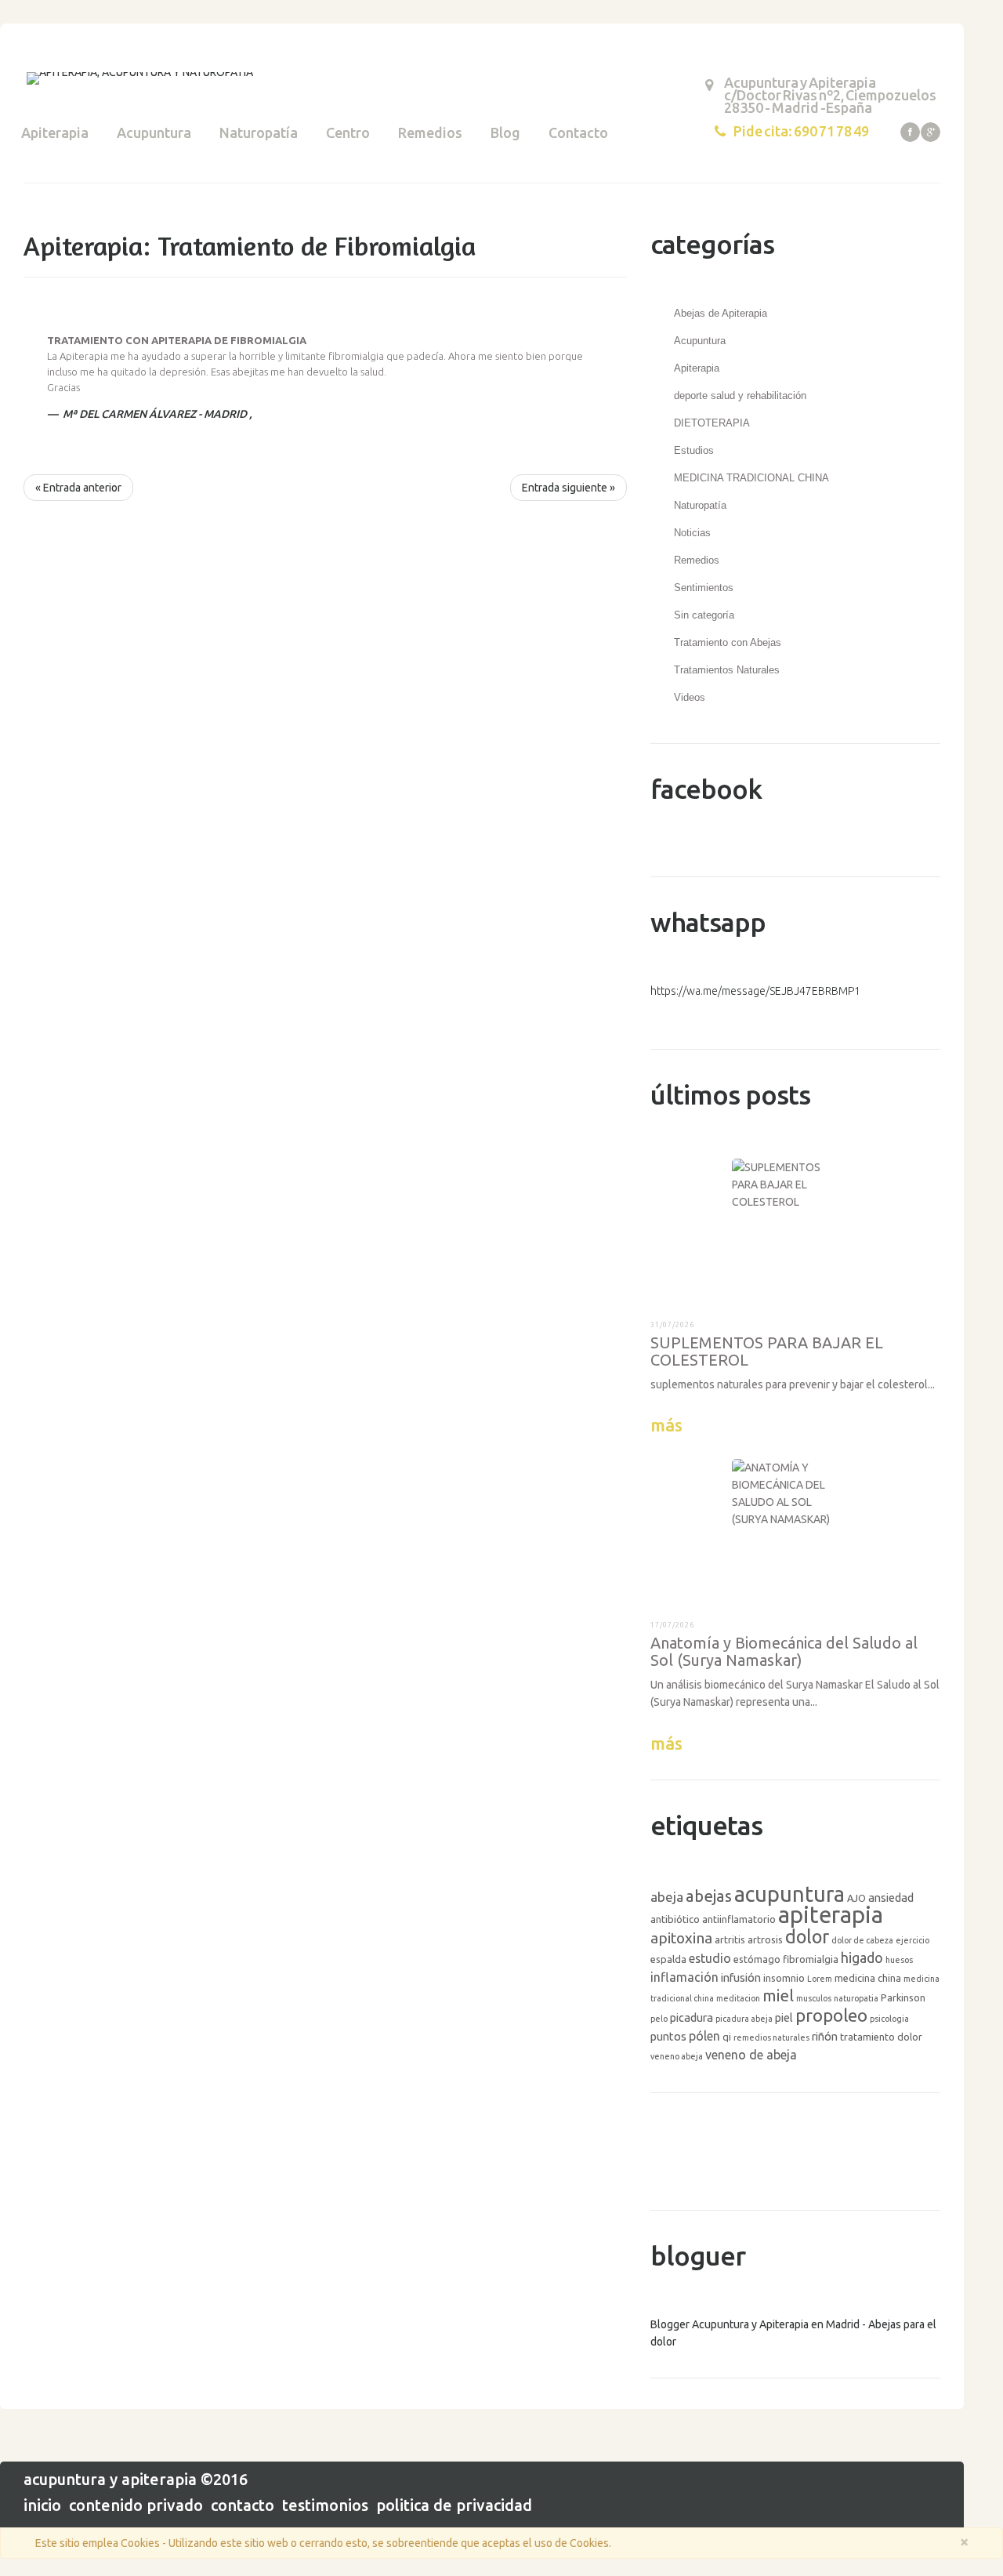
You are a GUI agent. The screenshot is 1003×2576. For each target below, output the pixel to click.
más (666, 1425)
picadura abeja (744, 2019)
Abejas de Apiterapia (721, 313)
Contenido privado (136, 2505)
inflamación (684, 1977)
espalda (668, 1959)
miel (778, 1995)
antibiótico (675, 1919)
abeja (667, 1897)
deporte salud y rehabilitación (740, 395)
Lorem (820, 1979)
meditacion (738, 1998)
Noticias (692, 533)
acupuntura (789, 1894)
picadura (692, 2017)
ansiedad (891, 1898)
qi (727, 2037)
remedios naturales (771, 2037)
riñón (825, 2036)
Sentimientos (704, 588)
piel (784, 2017)
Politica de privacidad (454, 2505)
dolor (807, 1936)
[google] (931, 132)
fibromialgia (811, 1959)
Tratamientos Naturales (727, 670)
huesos (899, 1960)
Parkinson (903, 1997)
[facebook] (910, 132)
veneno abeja (677, 2056)
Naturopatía (259, 132)
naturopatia (856, 1998)
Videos (690, 697)
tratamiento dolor (881, 2037)
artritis (730, 1939)
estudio (710, 1958)
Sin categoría (704, 615)
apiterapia (831, 1915)
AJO (856, 1898)
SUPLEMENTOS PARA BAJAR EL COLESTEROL (767, 1351)
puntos (668, 2036)
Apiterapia (55, 132)
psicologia (889, 2019)
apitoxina (681, 1938)
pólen (704, 2036)
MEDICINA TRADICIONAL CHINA (751, 478)
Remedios (430, 132)
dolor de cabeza (862, 1940)
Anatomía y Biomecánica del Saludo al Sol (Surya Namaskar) (784, 1651)
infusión (741, 1977)
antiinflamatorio (739, 1919)
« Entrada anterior (78, 488)
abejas (709, 1896)
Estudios (694, 450)
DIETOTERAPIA (712, 423)
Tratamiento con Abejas (728, 642)
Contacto (578, 132)
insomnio (784, 1978)
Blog (505, 132)
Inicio (42, 2505)
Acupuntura (154, 132)
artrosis (765, 1939)
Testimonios (325, 2505)
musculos (814, 1998)
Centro (348, 132)
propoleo (831, 2015)
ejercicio (912, 1940)
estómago (757, 1959)
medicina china (868, 1978)
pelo (659, 2019)
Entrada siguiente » (568, 488)
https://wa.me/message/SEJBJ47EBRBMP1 (755, 991)
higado (862, 1957)
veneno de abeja (751, 2055)
